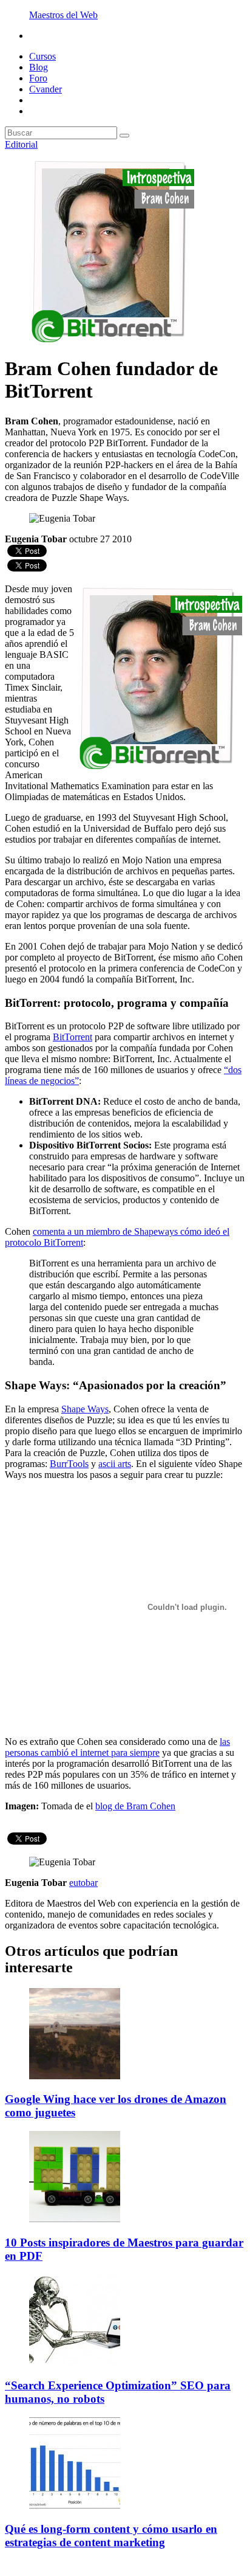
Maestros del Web (63, 15)
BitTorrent (73, 1037)
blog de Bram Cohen (135, 1806)
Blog (39, 67)
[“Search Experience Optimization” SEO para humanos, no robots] (75, 2362)
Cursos (42, 56)
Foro (38, 78)
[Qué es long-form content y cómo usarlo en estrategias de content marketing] (75, 2505)
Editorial (21, 144)
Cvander (46, 89)
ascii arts (115, 1464)
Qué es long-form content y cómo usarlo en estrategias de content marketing (111, 2536)
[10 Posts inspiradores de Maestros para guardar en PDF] (75, 2219)
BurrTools (69, 1464)
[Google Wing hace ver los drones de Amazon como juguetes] (75, 2076)
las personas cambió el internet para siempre (117, 1747)
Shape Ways (85, 1409)
